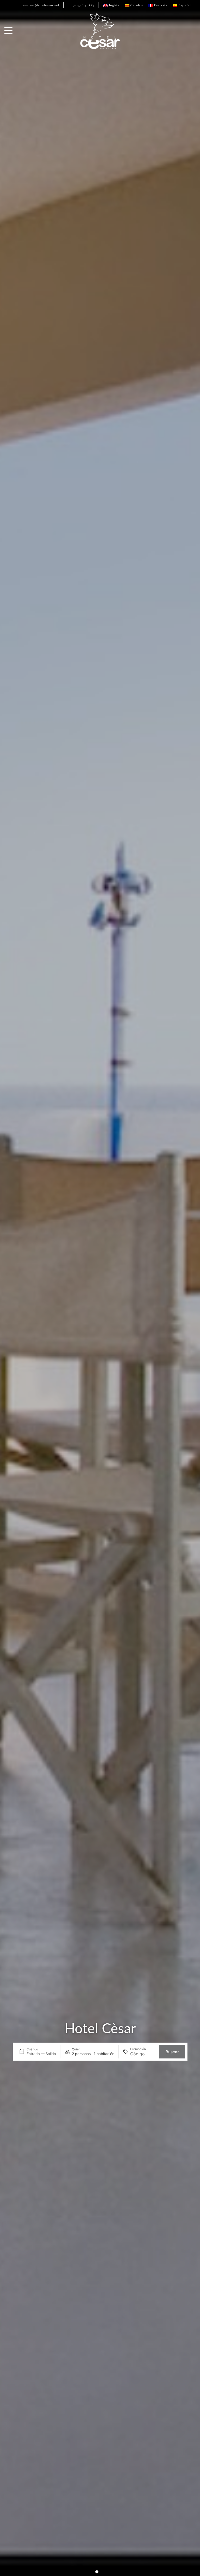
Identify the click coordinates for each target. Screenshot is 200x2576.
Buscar (172, 2052)
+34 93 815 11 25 (83, 5)
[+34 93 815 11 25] (69, 5)
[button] (97, 2572)
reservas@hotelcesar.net (40, 5)
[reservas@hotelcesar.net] (20, 5)
